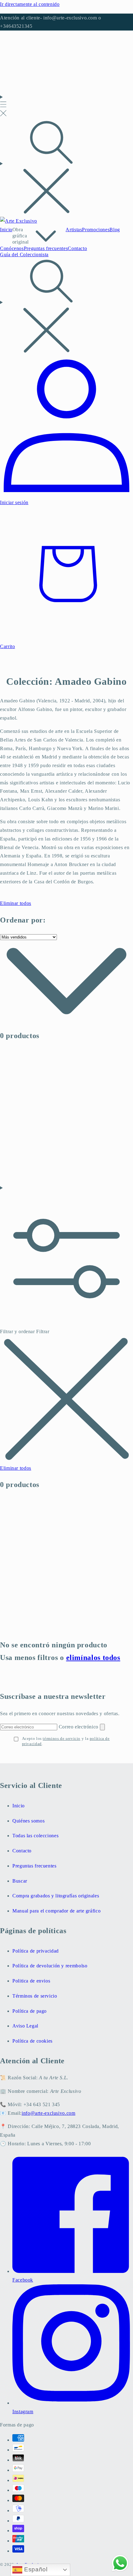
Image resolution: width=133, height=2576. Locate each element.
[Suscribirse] (102, 1727)
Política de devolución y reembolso (50, 1966)
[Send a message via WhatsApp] (120, 2563)
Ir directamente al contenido (30, 4)
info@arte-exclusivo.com (49, 2113)
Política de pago (30, 2011)
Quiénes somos (28, 1821)
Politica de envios (31, 1981)
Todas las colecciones (35, 1836)
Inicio (19, 1806)
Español (35, 2569)
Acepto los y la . (66, 1741)
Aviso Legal (25, 2026)
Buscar (20, 1881)
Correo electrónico (79, 1727)
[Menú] (3, 106)
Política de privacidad (36, 1951)
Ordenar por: (23, 920)
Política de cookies (32, 2041)
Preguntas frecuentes (34, 1866)
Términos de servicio (35, 1996)
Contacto (22, 1851)
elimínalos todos (93, 1658)
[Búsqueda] (66, 168)
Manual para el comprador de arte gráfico (56, 1911)
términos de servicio (62, 1738)
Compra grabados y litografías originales (56, 1896)
